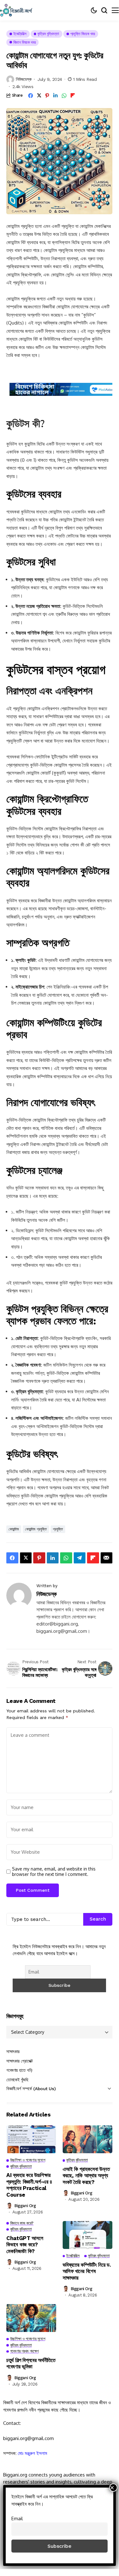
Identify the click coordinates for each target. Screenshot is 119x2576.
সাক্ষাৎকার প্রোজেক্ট (20, 2061)
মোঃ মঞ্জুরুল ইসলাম (32, 2453)
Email (17, 2518)
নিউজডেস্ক (24, 79)
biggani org (25, 2206)
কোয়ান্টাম (14, 1529)
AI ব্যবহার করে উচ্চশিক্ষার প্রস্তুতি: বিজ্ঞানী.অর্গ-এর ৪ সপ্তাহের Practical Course (29, 2185)
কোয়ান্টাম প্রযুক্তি (36, 1529)
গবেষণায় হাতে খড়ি (19, 2070)
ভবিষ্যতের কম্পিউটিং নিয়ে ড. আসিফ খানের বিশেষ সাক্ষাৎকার (87, 2271)
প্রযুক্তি (58, 1529)
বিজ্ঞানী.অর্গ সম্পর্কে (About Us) (31, 2089)
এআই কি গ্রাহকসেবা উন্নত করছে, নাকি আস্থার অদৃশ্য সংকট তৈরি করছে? (86, 2176)
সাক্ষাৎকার (13, 2051)
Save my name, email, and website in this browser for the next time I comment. (54, 1872)
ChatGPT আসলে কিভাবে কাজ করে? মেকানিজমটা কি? (25, 2245)
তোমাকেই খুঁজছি (17, 2080)
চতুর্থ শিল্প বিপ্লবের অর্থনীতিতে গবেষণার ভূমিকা (31, 2363)
